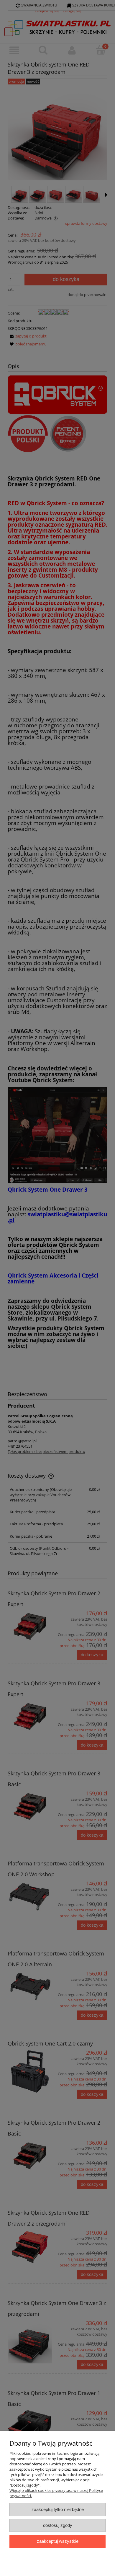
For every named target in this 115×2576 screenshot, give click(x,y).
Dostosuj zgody (58, 2525)
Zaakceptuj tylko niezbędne (58, 2509)
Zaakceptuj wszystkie (58, 2541)
